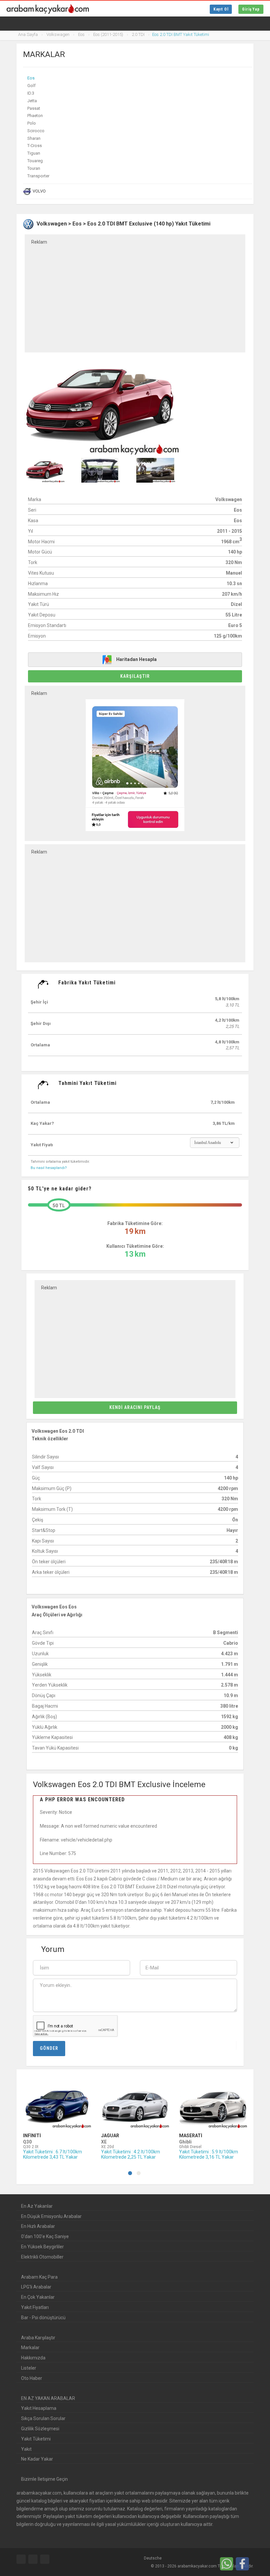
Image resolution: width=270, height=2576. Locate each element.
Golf (31, 86)
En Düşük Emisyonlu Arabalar (51, 2216)
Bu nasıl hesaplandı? (49, 1168)
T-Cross (35, 146)
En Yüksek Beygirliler (42, 2247)
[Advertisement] (135, 294)
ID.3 (31, 93)
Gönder (49, 2048)
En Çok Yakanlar (38, 2297)
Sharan (34, 138)
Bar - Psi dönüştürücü (43, 2318)
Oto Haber (32, 2378)
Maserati (191, 2136)
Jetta (32, 101)
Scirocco (36, 131)
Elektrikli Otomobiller (42, 2257)
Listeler (29, 2368)
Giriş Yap (251, 9)
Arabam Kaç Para (39, 2277)
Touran (34, 168)
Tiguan (34, 153)
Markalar (30, 2348)
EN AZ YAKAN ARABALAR (48, 2398)
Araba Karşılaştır (38, 2338)
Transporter (38, 176)
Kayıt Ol (221, 9)
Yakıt (26, 2449)
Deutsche (152, 2558)
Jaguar (110, 2136)
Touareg (35, 161)
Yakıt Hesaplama (39, 2408)
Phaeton (35, 116)
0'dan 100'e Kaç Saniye (45, 2236)
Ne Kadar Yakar (37, 2459)
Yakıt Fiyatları (35, 2307)
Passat (34, 108)
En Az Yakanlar (37, 2206)
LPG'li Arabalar (36, 2287)
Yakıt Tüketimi (36, 2439)
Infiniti (32, 2136)
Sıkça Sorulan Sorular (43, 2418)
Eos (31, 78)
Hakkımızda (33, 2358)
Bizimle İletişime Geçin (44, 2479)
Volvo (39, 191)
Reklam (39, 242)
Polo (32, 123)
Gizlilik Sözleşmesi (40, 2429)
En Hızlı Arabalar (38, 2226)
